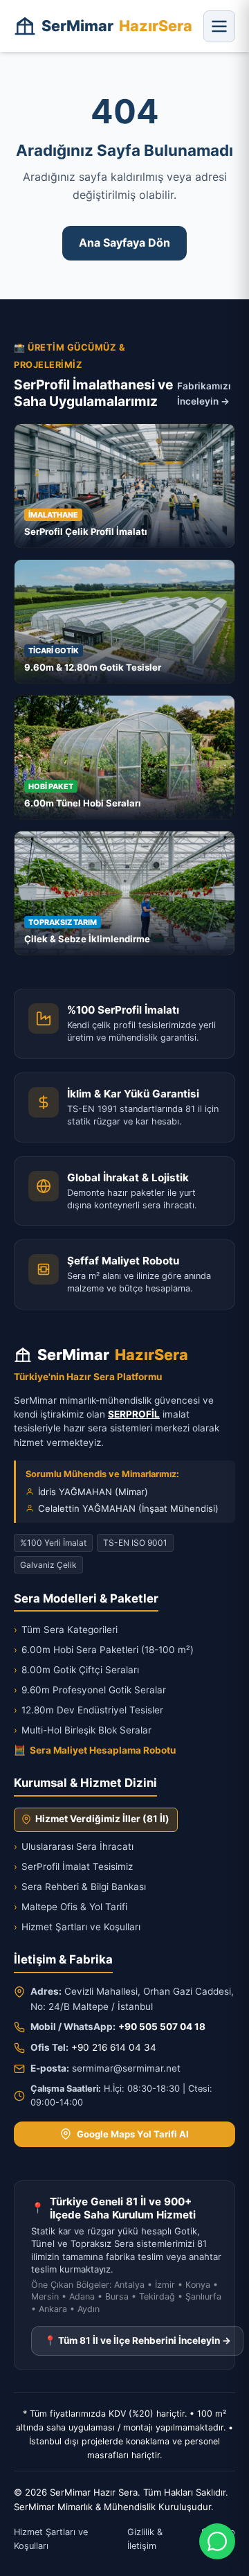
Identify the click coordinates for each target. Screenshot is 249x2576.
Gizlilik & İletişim (145, 2539)
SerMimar (117, 26)
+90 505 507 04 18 (162, 2027)
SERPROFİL (134, 1414)
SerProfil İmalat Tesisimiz (73, 1867)
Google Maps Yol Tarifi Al (133, 2134)
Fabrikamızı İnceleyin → (204, 394)
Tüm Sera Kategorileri (66, 1630)
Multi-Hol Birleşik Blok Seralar (83, 1730)
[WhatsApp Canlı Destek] (217, 2541)
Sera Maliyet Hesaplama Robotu (95, 1750)
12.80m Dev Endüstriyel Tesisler (89, 1710)
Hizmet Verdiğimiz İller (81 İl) (102, 1819)
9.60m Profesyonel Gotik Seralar (90, 1690)
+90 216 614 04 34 (114, 2047)
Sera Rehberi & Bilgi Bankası (80, 1887)
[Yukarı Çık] (30, 2557)
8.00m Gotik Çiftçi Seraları (76, 1670)
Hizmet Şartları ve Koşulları (77, 1927)
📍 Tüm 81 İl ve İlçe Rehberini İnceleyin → (138, 2340)
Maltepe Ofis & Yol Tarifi (71, 1907)
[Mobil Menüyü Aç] (219, 26)
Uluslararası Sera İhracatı (74, 1846)
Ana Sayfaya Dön (124, 242)
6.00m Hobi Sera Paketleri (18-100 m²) (104, 1650)
